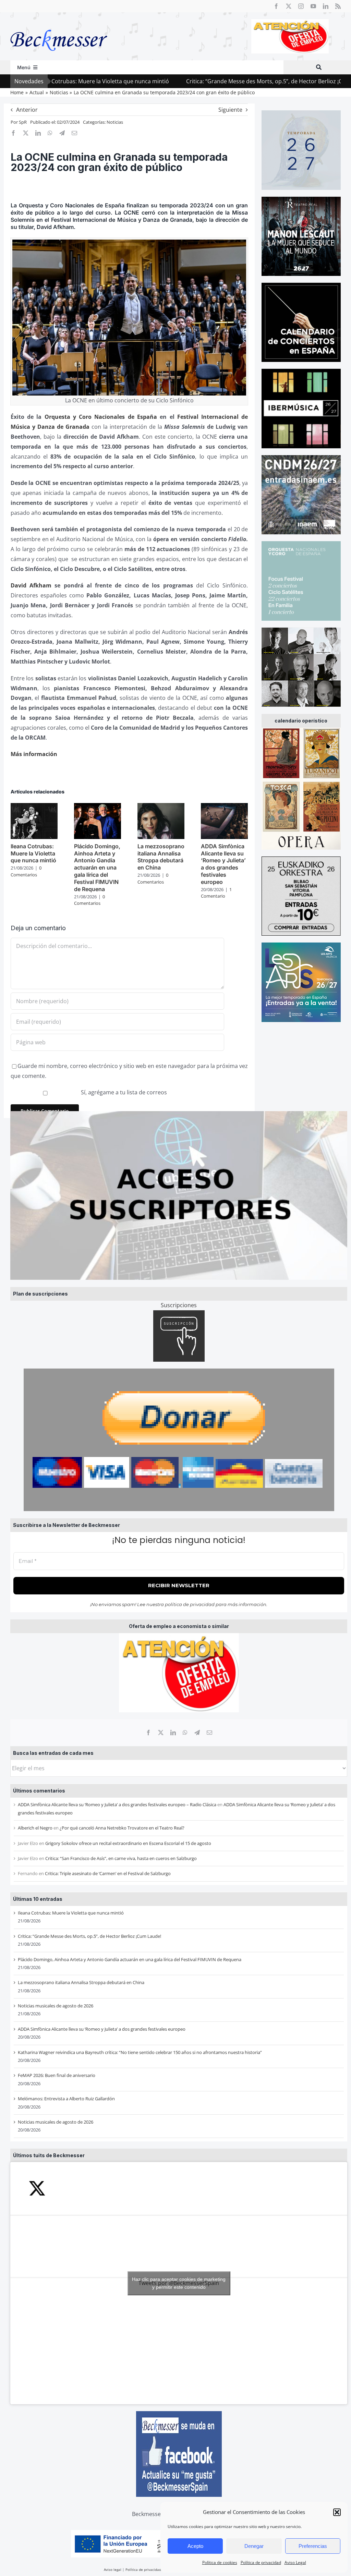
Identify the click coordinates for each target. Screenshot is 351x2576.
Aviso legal (113, 2569)
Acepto (195, 2546)
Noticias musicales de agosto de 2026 (56, 2006)
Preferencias (313, 2546)
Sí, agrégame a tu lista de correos (123, 1092)
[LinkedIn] (173, 1733)
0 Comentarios (26, 871)
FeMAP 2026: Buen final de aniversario (57, 2075)
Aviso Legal (295, 2562)
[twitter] (289, 6)
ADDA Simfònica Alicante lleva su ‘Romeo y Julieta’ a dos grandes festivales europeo (102, 2029)
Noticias (115, 122)
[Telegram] (197, 1733)
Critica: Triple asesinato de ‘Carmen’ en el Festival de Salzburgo (108, 1873)
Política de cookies (220, 2562)
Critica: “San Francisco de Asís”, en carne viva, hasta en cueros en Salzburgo (121, 1858)
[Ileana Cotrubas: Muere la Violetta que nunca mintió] (34, 807)
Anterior (27, 110)
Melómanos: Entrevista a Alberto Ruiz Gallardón (66, 2099)
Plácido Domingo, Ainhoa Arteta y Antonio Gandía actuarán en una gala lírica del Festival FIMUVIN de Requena (130, 1959)
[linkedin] (326, 6)
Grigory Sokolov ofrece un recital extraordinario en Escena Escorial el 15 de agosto (128, 1843)
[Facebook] (148, 1733)
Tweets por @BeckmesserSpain (179, 2283)
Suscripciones (179, 1305)
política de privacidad (190, 1604)
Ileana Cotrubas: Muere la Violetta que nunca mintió (71, 1913)
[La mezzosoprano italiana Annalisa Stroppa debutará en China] (161, 807)
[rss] (338, 6)
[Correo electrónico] (209, 1733)
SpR (23, 122)
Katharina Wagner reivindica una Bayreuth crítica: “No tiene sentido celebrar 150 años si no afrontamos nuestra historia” (140, 2052)
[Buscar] (319, 67)
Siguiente (230, 110)
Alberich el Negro (35, 1828)
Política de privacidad (261, 2562)
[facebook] (276, 6)
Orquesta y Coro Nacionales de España (101, 417)
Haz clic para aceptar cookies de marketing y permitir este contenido (179, 2283)
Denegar (254, 2546)
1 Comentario (216, 893)
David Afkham (31, 585)
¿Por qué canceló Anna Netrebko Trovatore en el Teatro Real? (122, 1828)
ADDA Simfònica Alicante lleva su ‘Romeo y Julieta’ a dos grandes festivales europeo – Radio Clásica (117, 1805)
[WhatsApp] (185, 1733)
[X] (161, 1733)
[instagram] (301, 6)
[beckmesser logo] (59, 25)
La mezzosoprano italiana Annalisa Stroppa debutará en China (81, 1982)
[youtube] (313, 6)
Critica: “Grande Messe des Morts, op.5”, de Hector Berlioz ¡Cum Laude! (210, 81)
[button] (337, 2512)
